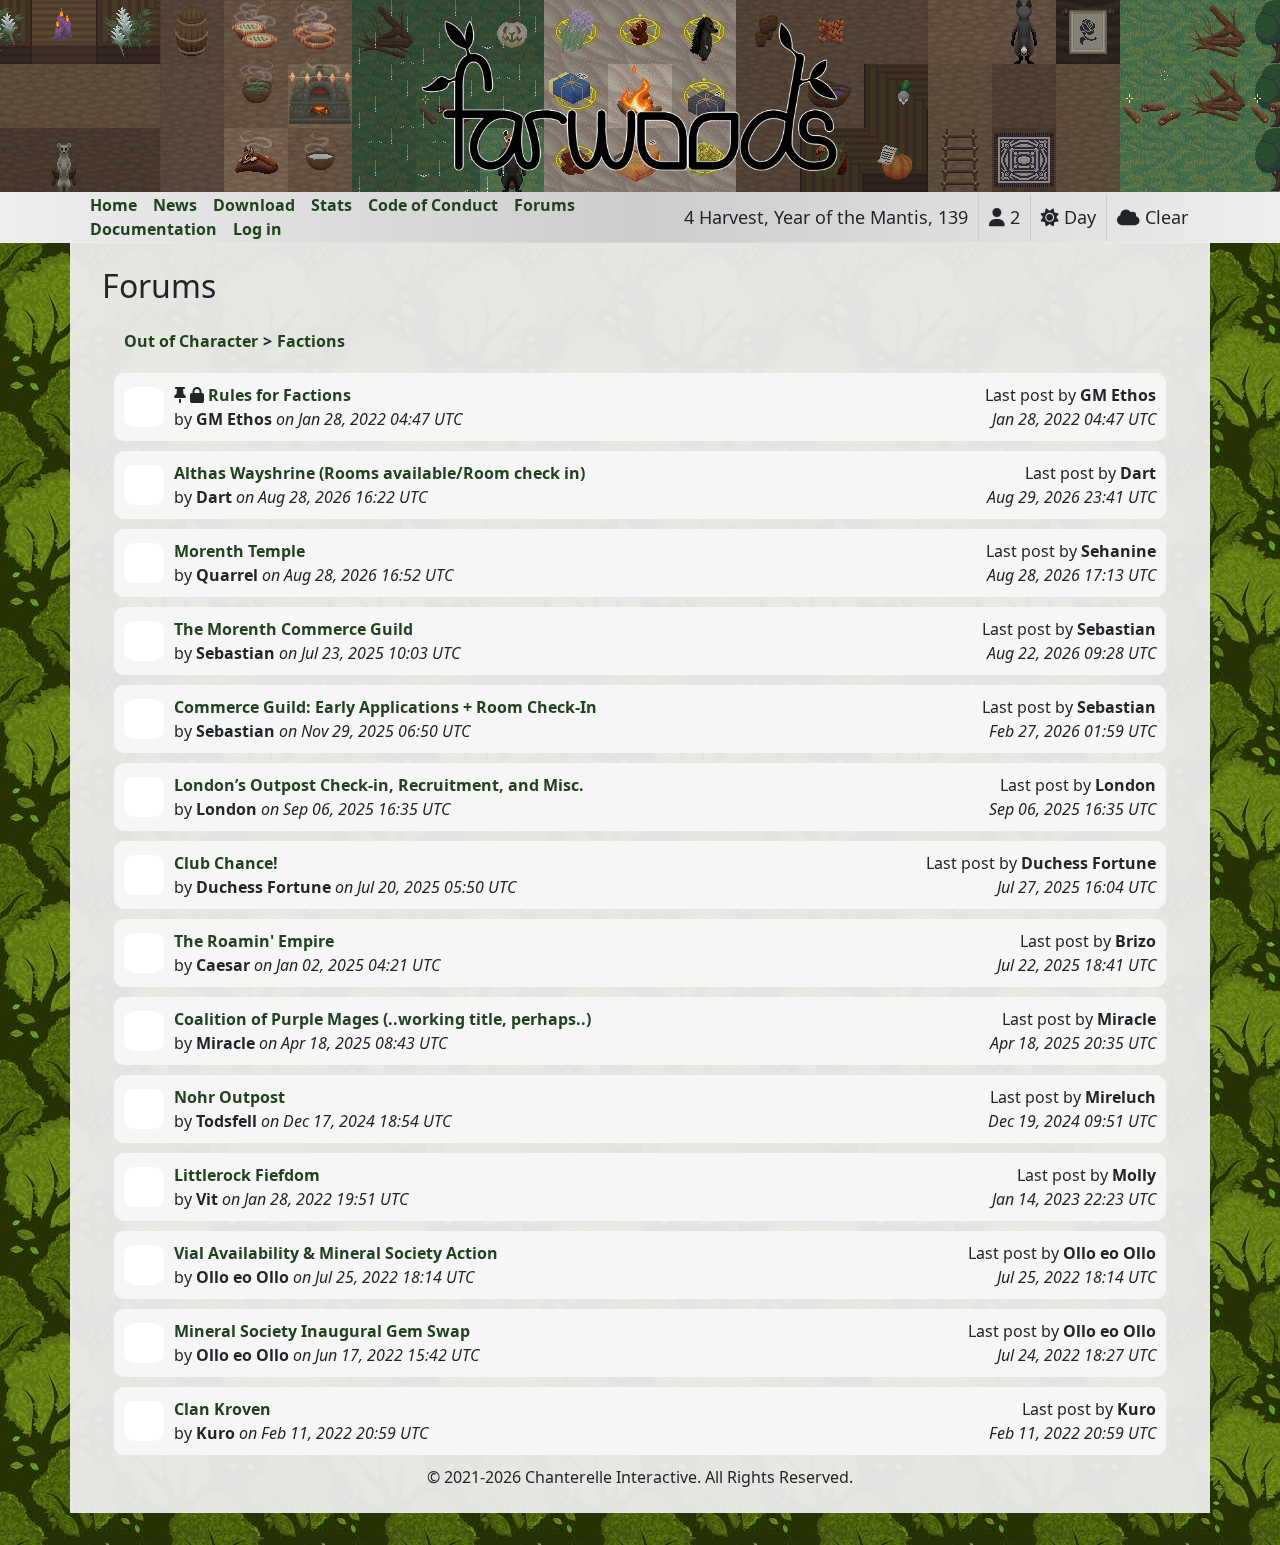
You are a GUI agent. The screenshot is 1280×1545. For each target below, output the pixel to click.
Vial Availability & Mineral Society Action (336, 1253)
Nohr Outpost (229, 1097)
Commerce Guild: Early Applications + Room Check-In (385, 707)
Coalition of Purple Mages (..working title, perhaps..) (382, 1019)
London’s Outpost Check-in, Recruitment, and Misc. (379, 785)
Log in (257, 229)
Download (254, 205)
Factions (311, 341)
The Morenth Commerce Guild (293, 629)
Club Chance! (226, 863)
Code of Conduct (433, 205)
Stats (331, 205)
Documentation (153, 229)
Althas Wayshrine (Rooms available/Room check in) (379, 473)
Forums (544, 205)
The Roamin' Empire (254, 941)
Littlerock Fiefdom (247, 1175)
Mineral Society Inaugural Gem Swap (322, 1331)
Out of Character (191, 341)
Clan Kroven (222, 1409)
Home (113, 205)
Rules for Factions (279, 395)
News (175, 205)
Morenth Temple (239, 551)
